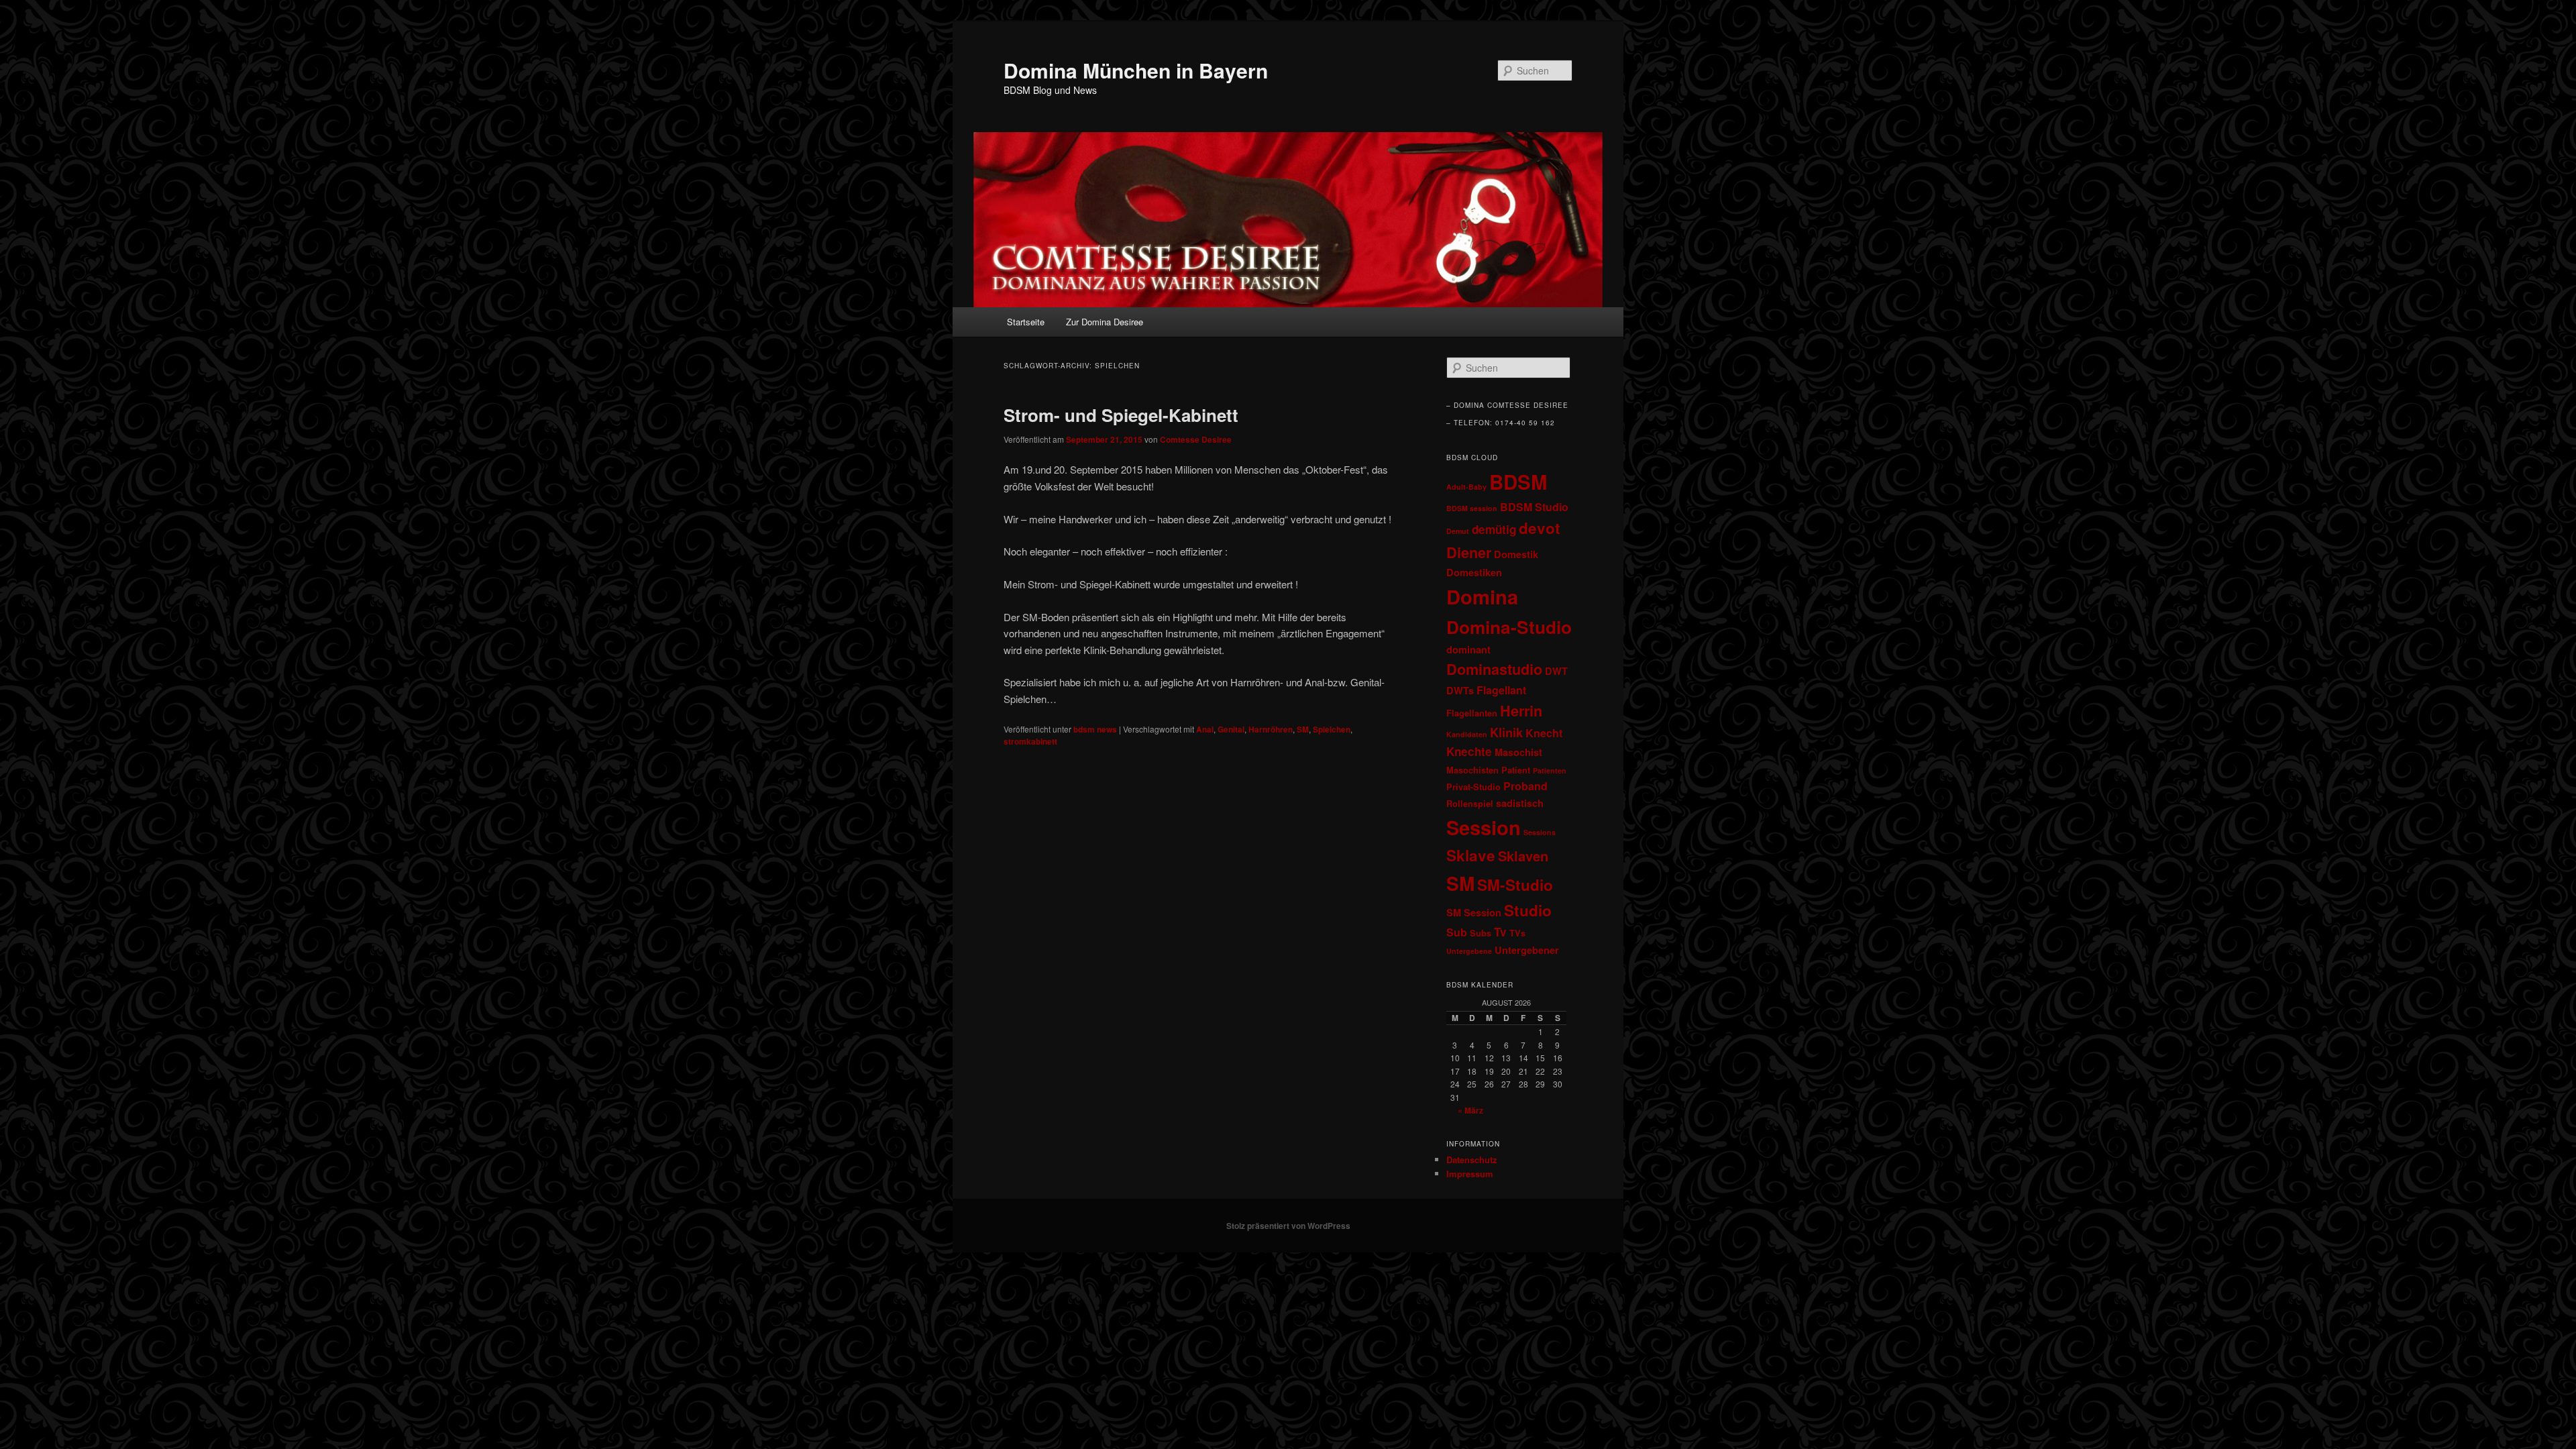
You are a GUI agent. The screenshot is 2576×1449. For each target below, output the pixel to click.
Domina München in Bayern (1136, 70)
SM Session (1474, 912)
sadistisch (1520, 803)
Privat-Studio (1473, 787)
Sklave (1471, 855)
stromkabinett (1030, 741)
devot (1540, 528)
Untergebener (1527, 950)
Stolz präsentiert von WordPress (1288, 1226)
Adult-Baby (1466, 487)
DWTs (1460, 690)
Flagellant (1501, 690)
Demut (1458, 531)
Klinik (1506, 732)
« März (1470, 1110)
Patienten (1550, 770)
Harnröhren (1271, 729)
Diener (1469, 552)
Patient (1516, 770)
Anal (1205, 729)
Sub (1457, 932)
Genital (1231, 729)
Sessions (1540, 832)
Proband (1525, 786)
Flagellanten (1472, 713)
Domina (1482, 596)
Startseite (1026, 322)
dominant (1468, 649)
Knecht (1544, 733)
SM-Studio (1515, 885)
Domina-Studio (1509, 627)
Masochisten (1472, 770)
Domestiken (1474, 572)
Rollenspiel (1470, 804)
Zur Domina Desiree (1105, 322)
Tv (1500, 932)
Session (1484, 827)
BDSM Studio (1534, 507)
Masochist (1518, 752)
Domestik (1516, 554)
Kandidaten (1467, 734)
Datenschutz (1472, 1160)
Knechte (1469, 751)
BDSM (1518, 482)
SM (1303, 729)
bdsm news (1095, 729)
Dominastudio (1494, 669)
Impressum (1470, 1174)
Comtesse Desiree (1196, 439)
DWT (1556, 671)
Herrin (1521, 711)
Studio (1528, 910)
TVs (1517, 933)
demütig (1494, 529)
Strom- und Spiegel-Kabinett (1121, 415)
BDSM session (1472, 508)
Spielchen (1332, 729)
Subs (1481, 933)
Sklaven (1523, 856)
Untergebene (1469, 951)
